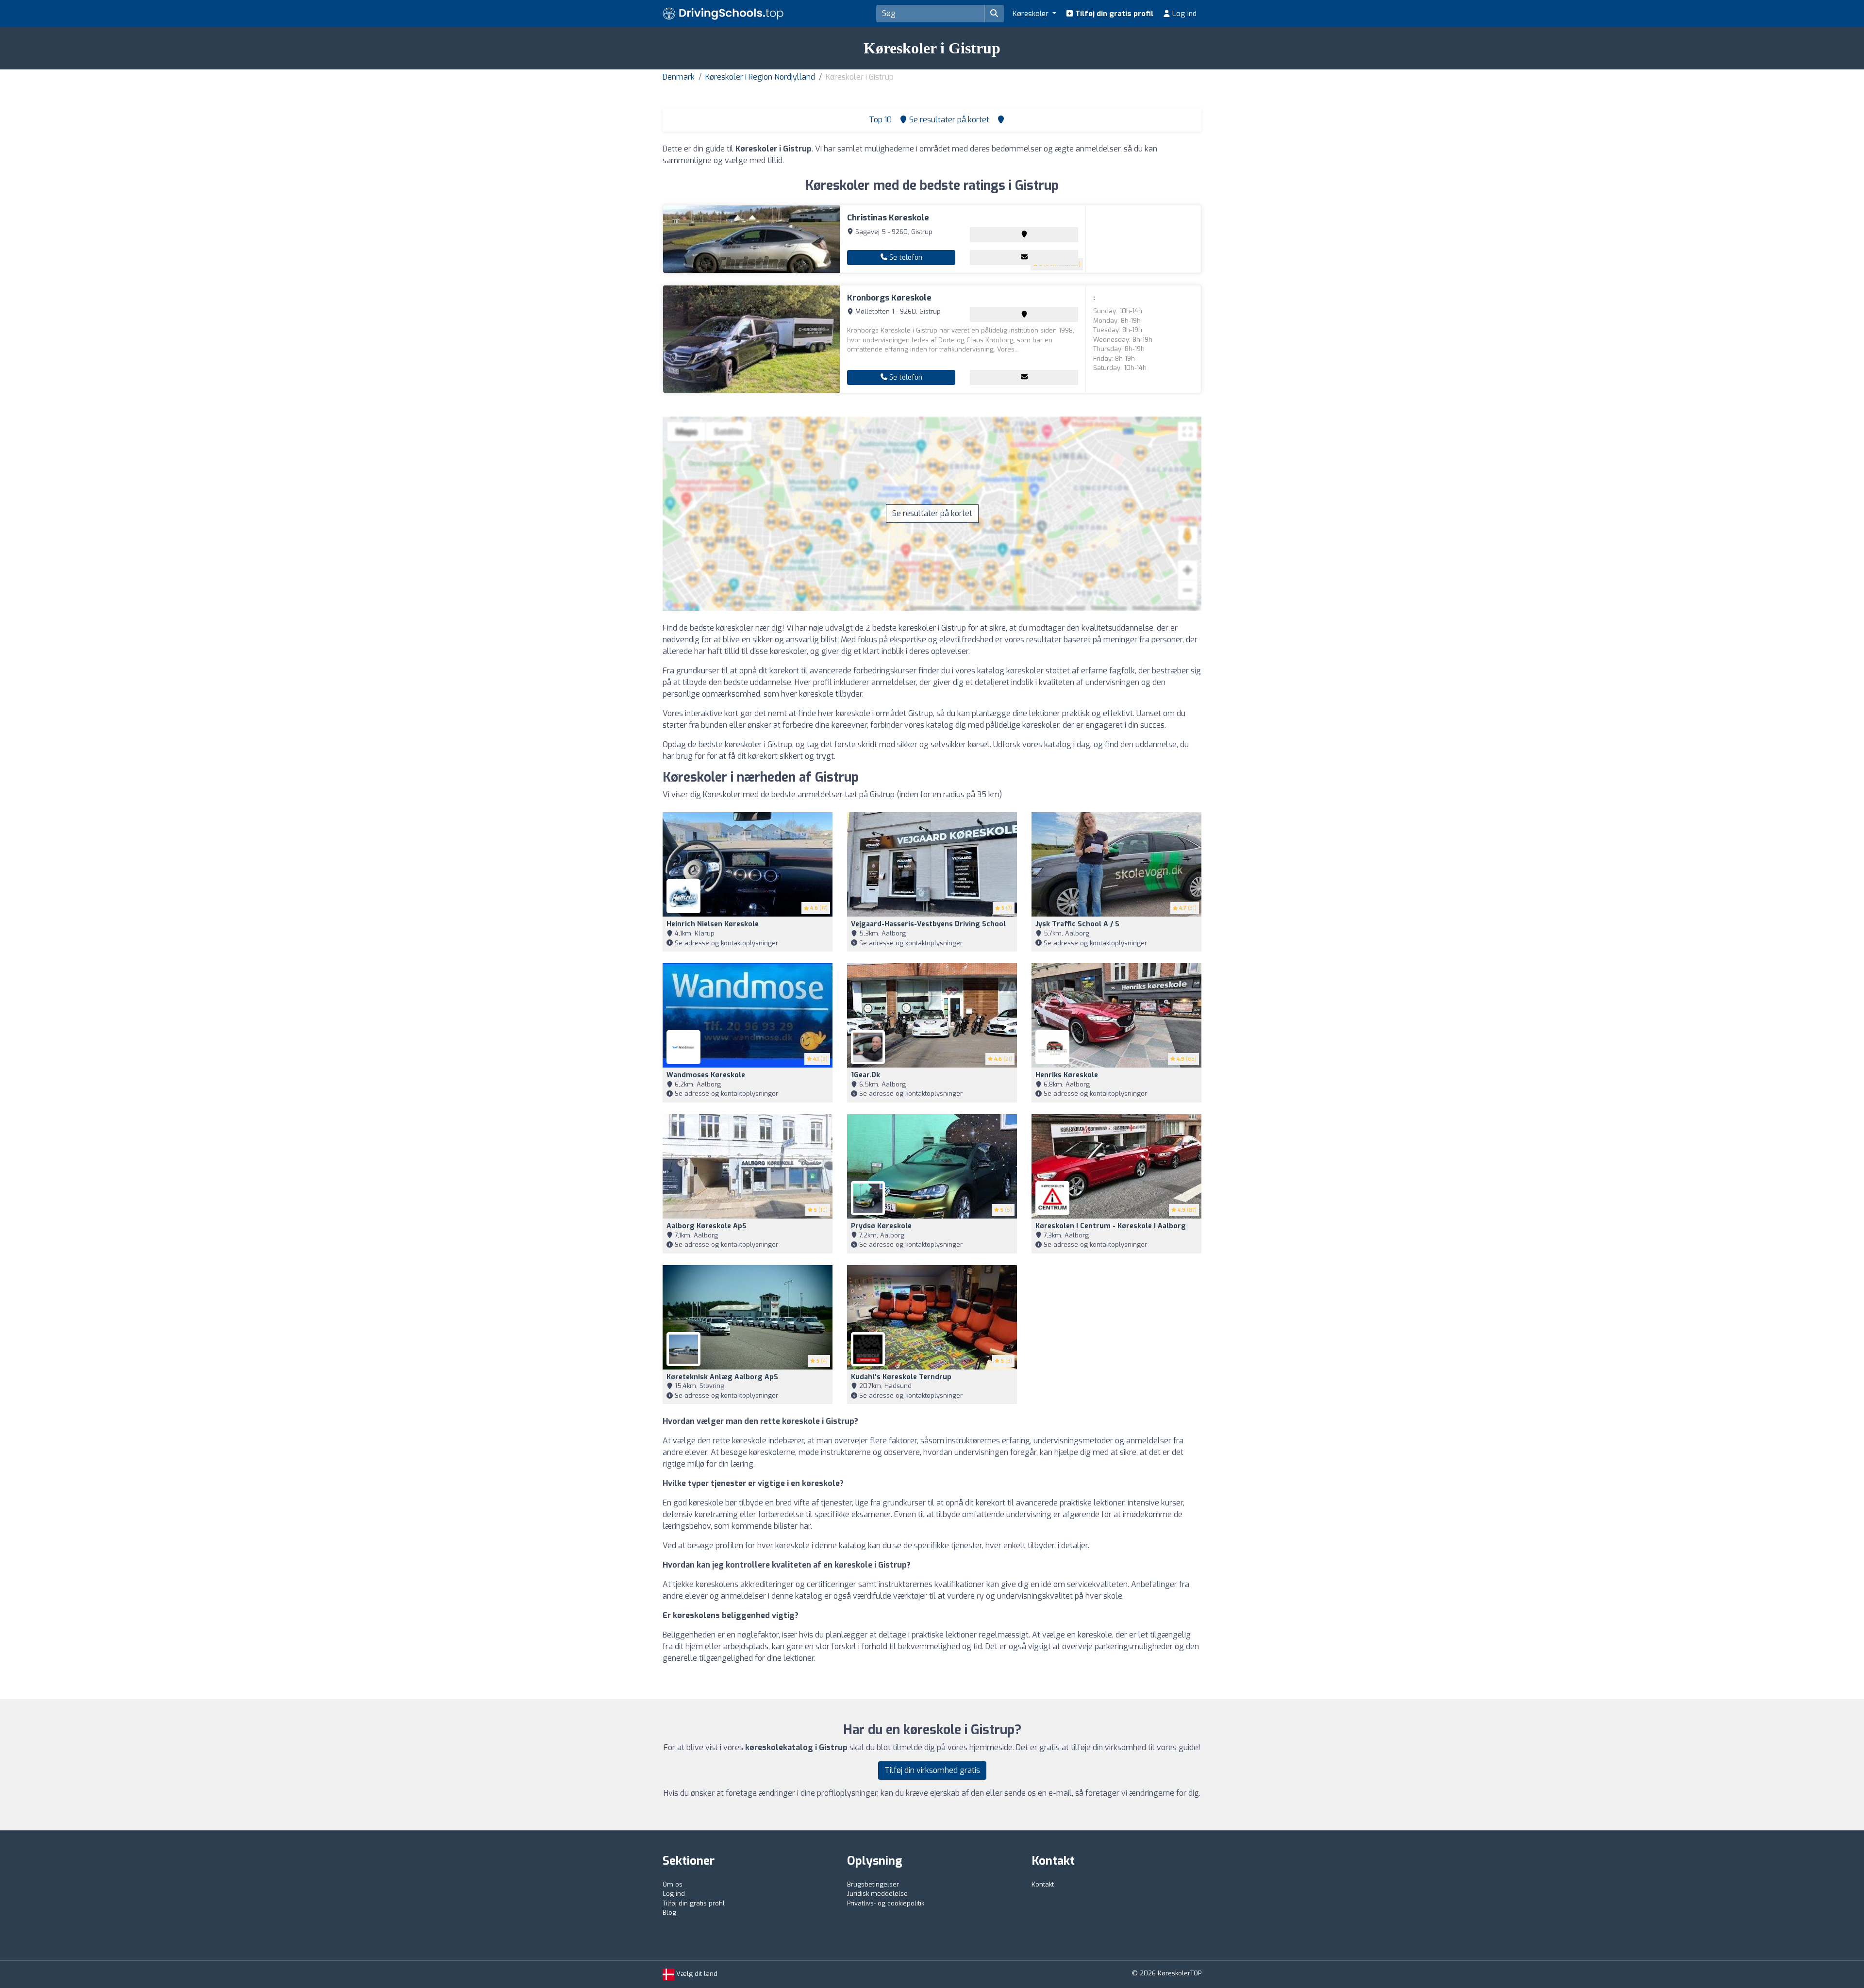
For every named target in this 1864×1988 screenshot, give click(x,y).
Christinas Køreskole (888, 218)
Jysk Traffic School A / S (1077, 924)
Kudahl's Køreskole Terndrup (901, 1377)
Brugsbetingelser (873, 1884)
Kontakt (1043, 1884)
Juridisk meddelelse (877, 1894)
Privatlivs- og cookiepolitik (886, 1903)
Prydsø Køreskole (881, 1226)
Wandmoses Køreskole (706, 1075)
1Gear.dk (865, 1075)
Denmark (679, 77)
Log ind (1183, 14)
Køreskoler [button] (1032, 14)
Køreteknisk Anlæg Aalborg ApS (722, 1377)
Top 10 (879, 120)
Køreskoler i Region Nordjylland (760, 77)
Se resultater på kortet (932, 513)
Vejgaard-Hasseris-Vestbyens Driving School (928, 924)
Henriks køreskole (1067, 1075)
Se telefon (905, 258)
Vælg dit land (696, 1974)
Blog (669, 1913)
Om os (673, 1884)
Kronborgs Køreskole (889, 298)
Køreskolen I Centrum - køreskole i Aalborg (1111, 1226)
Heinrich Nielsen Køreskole (713, 924)
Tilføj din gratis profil (1113, 14)
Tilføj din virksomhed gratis (932, 1770)
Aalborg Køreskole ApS (707, 1226)
